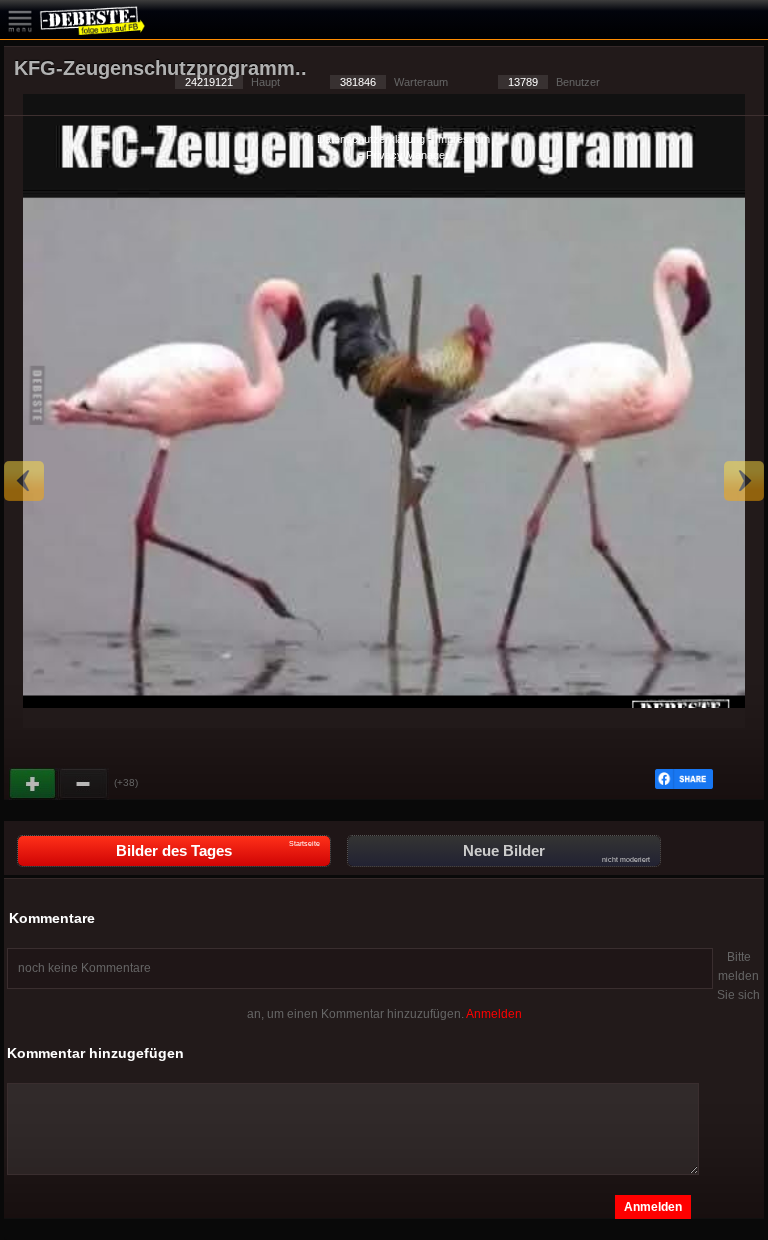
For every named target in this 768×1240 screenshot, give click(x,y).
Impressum (462, 139)
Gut (34, 784)
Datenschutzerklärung (371, 139)
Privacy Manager (407, 155)
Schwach (84, 784)
